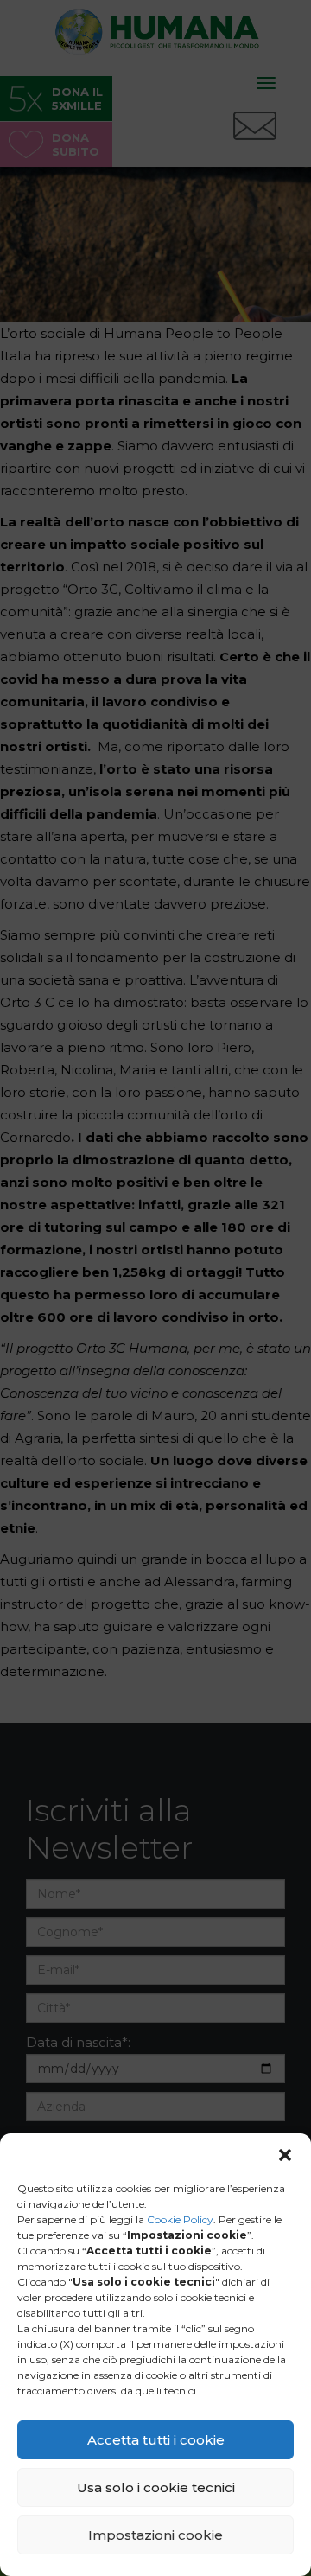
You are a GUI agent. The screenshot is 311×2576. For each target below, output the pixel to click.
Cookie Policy (180, 2219)
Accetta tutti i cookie (156, 2440)
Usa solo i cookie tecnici (156, 2487)
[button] (285, 2155)
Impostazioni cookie (155, 2535)
